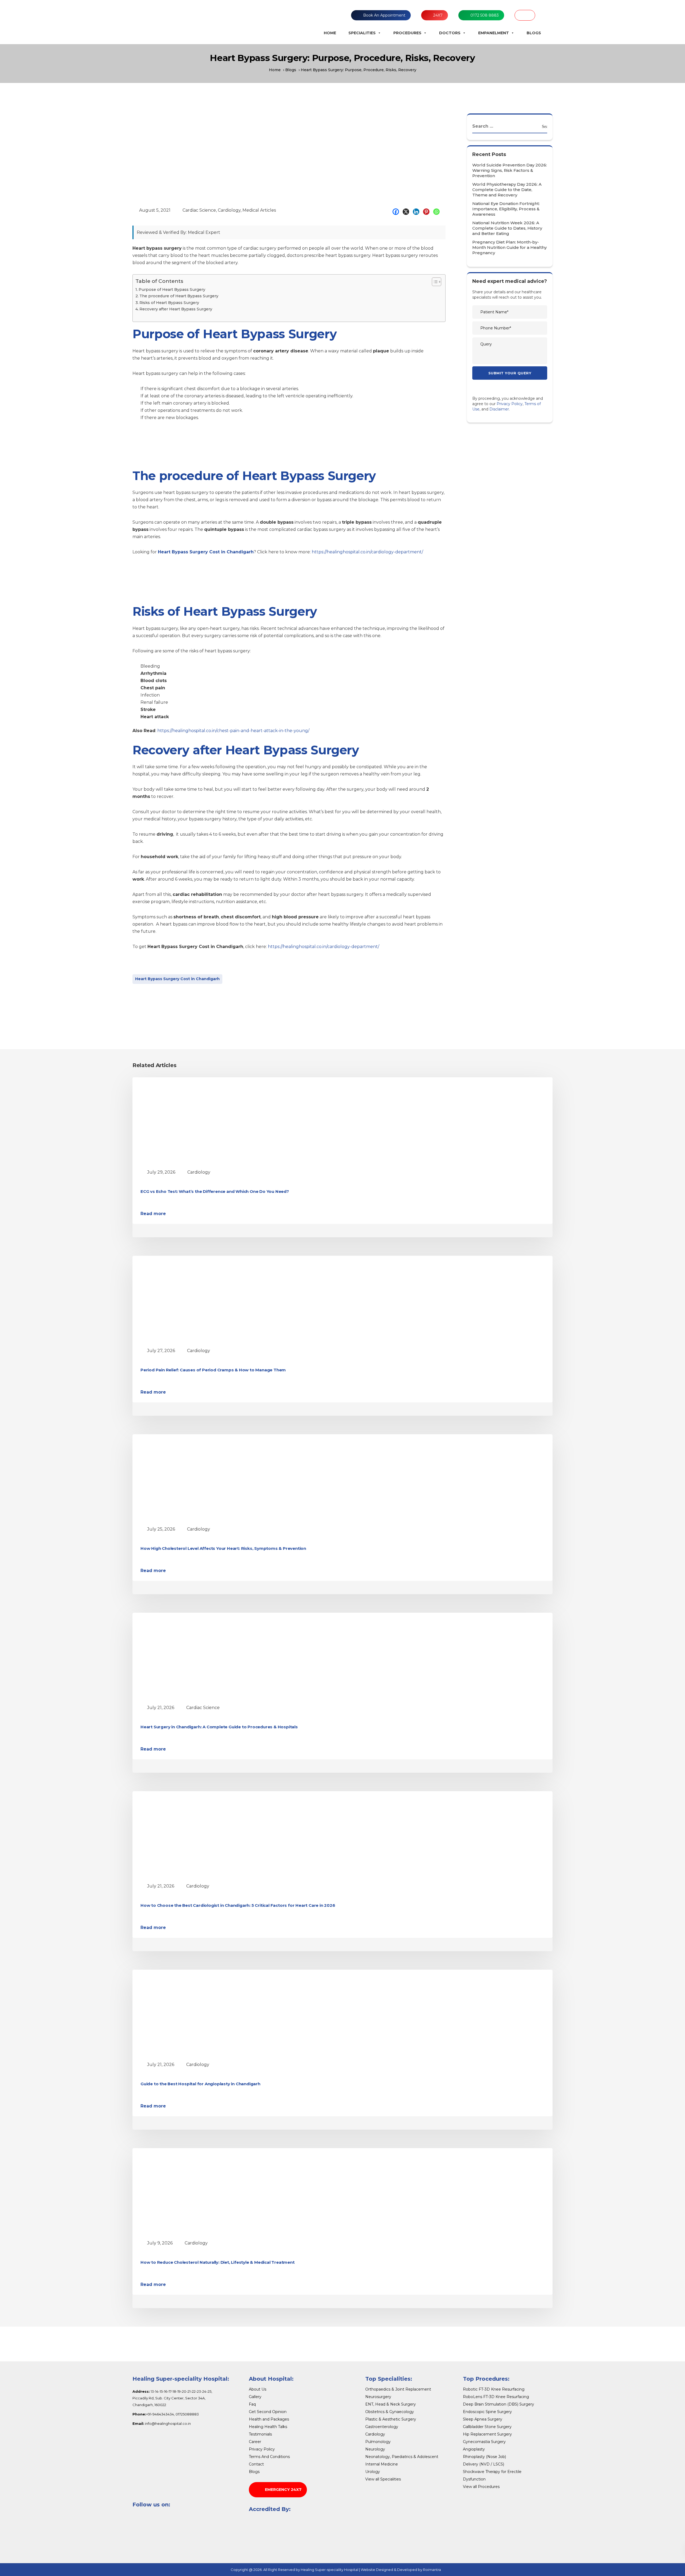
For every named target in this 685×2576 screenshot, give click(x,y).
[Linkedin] (417, 212)
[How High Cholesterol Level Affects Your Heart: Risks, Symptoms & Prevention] (190, 1478)
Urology (373, 2472)
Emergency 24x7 (283, 2490)
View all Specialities (383, 2479)
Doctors (450, 33)
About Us (258, 2389)
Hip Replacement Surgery (487, 2434)
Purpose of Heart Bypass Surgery (172, 290)
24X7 (438, 15)
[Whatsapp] (438, 212)
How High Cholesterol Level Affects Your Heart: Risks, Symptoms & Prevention (223, 1548)
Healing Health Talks (268, 2427)
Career (255, 2442)
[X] (407, 212)
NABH (525, 15)
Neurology (375, 2449)
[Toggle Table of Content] (434, 282)
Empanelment (494, 33)
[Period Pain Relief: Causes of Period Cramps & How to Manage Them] (190, 1300)
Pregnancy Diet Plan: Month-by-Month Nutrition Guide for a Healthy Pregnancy (509, 247)
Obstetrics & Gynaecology (390, 2412)
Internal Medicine (382, 2464)
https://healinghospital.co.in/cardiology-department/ (367, 552)
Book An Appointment (384, 15)
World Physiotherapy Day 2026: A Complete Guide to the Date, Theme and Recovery (507, 190)
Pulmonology (378, 2442)
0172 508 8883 (485, 15)
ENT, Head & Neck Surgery (391, 2404)
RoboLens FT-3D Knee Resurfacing (496, 2397)
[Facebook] (397, 212)
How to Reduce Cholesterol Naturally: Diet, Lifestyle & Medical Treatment (218, 2262)
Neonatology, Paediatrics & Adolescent (402, 2457)
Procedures (407, 33)
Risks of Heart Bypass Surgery (169, 303)
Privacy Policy (510, 404)
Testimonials (260, 2434)
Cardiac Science (199, 210)
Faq (252, 2404)
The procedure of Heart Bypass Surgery (179, 296)
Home (330, 33)
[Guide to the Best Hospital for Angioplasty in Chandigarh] (190, 2013)
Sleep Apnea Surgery (483, 2419)
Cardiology (229, 210)
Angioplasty (474, 2449)
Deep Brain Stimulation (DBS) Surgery (498, 2404)
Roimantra (432, 2570)
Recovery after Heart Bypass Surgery (176, 309)
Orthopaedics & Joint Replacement (398, 2389)
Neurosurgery (378, 2397)
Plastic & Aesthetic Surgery (391, 2419)
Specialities (362, 33)
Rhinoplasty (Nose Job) (484, 2457)
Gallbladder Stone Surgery (487, 2427)
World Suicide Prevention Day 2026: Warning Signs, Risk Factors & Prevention (510, 170)
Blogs (534, 33)
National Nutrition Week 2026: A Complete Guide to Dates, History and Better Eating (507, 228)
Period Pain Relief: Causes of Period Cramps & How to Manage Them (213, 1370)
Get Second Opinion (268, 2412)
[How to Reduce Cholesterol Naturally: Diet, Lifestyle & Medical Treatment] (190, 2192)
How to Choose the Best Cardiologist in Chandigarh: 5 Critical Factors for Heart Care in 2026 (238, 1905)
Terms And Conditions (269, 2457)
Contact (256, 2464)
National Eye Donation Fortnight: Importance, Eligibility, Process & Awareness (506, 209)
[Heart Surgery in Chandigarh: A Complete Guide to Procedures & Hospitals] (190, 1656)
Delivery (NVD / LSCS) (484, 2464)
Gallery (255, 2397)
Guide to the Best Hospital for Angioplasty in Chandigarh (200, 2084)
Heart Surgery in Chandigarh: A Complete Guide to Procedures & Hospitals (219, 1727)
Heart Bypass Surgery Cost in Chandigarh (177, 979)
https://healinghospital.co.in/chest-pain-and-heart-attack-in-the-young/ (233, 731)
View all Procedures (481, 2487)
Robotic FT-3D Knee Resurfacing (494, 2389)
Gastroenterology (382, 2427)
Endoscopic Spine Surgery (487, 2412)
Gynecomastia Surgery (484, 2442)
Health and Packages (269, 2419)
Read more (153, 1214)
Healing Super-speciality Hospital (330, 2570)
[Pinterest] (428, 212)
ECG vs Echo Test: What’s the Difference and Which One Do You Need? (215, 1191)
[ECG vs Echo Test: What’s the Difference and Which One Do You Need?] (190, 1121)
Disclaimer (499, 409)
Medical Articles (259, 210)
